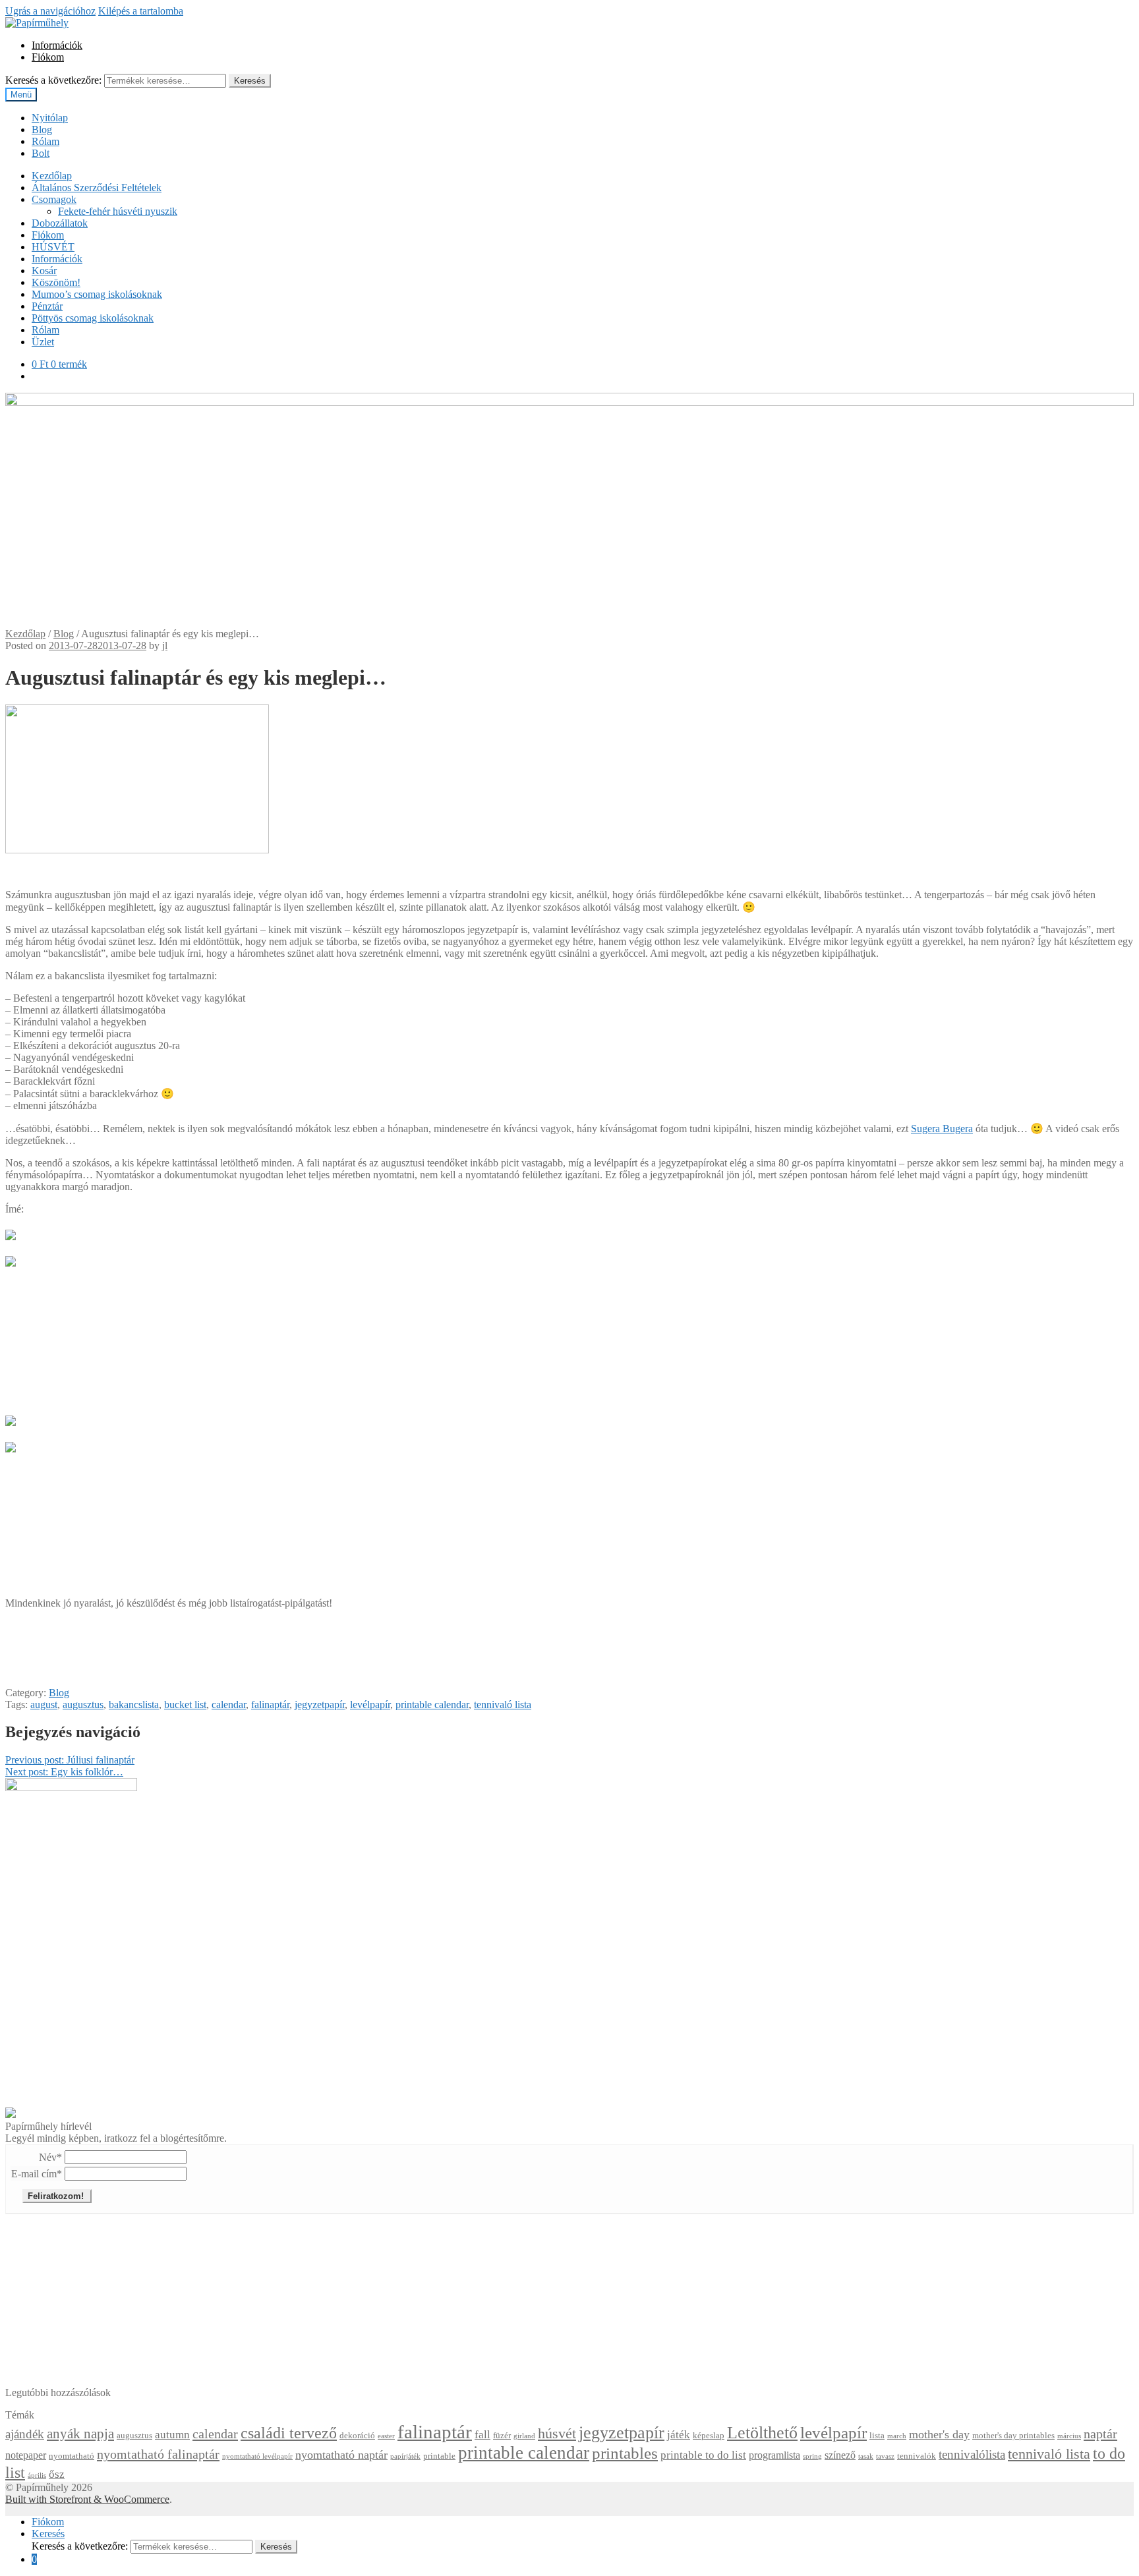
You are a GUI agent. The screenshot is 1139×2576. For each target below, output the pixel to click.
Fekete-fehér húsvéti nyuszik (118, 211)
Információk (57, 45)
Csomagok (54, 199)
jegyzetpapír (320, 1704)
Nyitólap (50, 118)
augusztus (83, 1704)
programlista (774, 2455)
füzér (502, 2436)
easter (386, 2436)
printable (439, 2456)
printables (625, 2453)
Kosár (44, 271)
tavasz (885, 2456)
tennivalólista (972, 2454)
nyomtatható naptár (341, 2455)
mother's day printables (1013, 2436)
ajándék (25, 2434)
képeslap (709, 2436)
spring (812, 2456)
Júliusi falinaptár (70, 1760)
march (897, 2436)
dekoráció (357, 2436)
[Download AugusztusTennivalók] (11, 1444)
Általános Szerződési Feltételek (97, 187)
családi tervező (289, 2433)
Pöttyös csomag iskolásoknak (93, 318)
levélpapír (370, 1704)
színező (840, 2455)
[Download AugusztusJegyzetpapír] (11, 1258)
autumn (172, 2435)
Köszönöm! (56, 282)
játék (679, 2435)
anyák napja (80, 2434)
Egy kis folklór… (64, 1772)
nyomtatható (72, 2456)
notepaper (26, 2455)
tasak (866, 2456)
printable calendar (432, 1704)
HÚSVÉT (53, 247)
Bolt (41, 153)
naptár (1100, 2434)
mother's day (939, 2434)
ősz (57, 2474)
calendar (229, 1704)
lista (877, 2436)
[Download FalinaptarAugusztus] (11, 1231)
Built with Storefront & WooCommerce (87, 2499)
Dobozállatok (60, 223)
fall (482, 2435)
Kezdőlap (52, 176)
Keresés (250, 81)
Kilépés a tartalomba (141, 11)
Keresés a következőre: (53, 80)
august (44, 1704)
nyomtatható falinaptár (158, 2454)
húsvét (557, 2434)
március (1069, 2436)
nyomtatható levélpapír (257, 2456)
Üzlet (43, 342)
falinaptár (270, 1704)
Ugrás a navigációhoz (50, 11)
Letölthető (762, 2433)
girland (524, 2436)
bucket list (185, 1704)
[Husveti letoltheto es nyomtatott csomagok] (11, 2114)
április (37, 2476)
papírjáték (405, 2456)
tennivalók (917, 2456)
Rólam (45, 141)
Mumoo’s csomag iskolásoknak (97, 294)
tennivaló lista (503, 1704)
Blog (42, 129)
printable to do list (703, 2455)
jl (165, 645)
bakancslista (134, 1704)
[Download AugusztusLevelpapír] (11, 1417)
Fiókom (48, 57)
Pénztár (47, 306)
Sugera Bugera (942, 1129)
